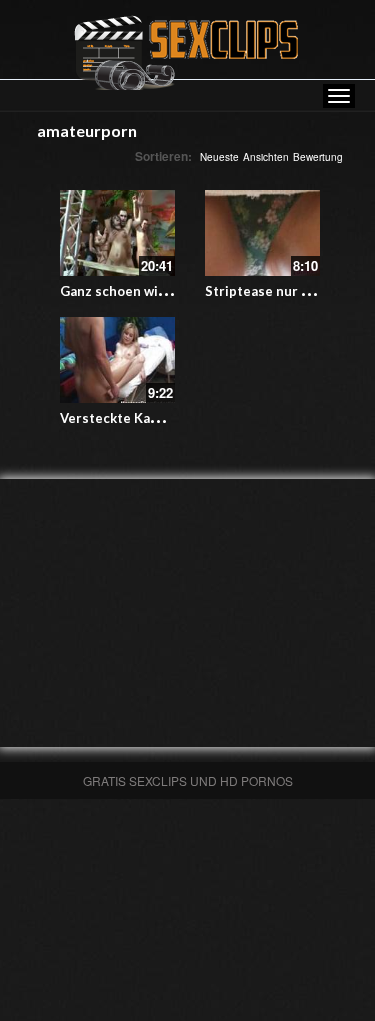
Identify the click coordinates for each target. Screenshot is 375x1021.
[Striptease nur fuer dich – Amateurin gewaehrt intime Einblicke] (262, 233)
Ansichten (266, 157)
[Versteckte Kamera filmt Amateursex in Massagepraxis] (117, 360)
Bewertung (318, 157)
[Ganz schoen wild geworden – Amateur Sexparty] (117, 233)
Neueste (219, 157)
